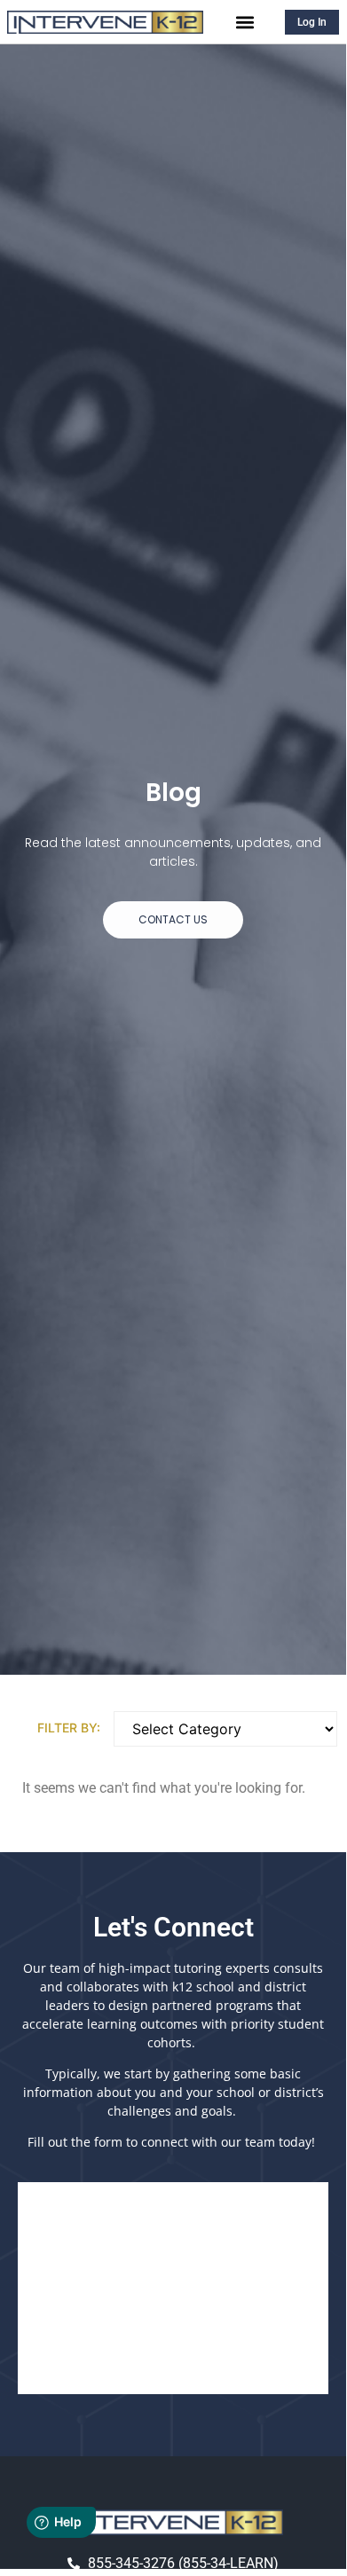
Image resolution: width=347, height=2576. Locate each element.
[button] (244, 22)
